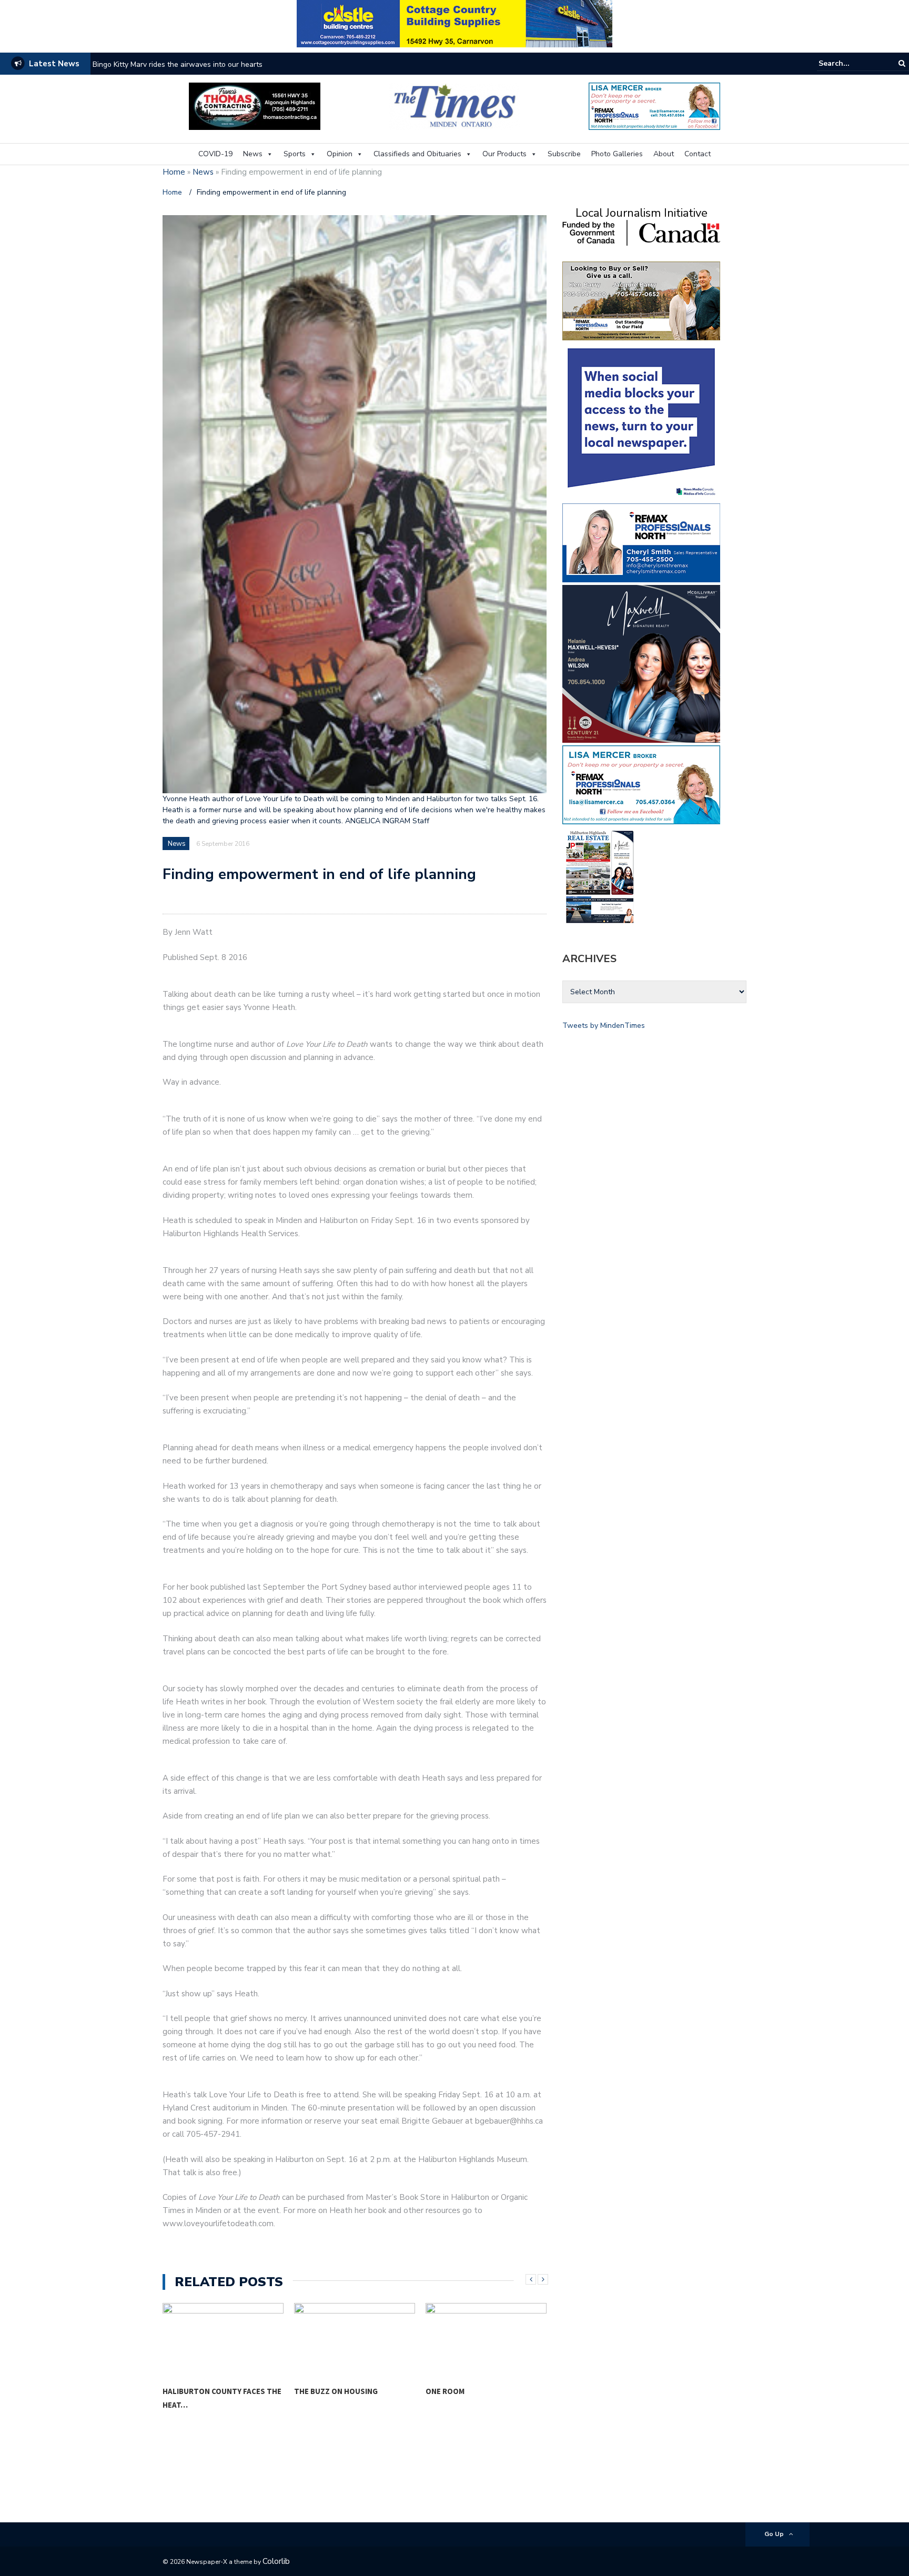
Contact (698, 154)
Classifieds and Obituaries (417, 154)
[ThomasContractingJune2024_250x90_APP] (255, 105)
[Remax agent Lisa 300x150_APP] (641, 784)
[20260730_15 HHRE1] (600, 876)
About (664, 154)
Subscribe (564, 154)
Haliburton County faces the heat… (222, 2398)
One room (445, 2391)
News (253, 154)
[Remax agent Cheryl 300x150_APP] (641, 542)
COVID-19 (215, 154)
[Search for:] (851, 63)
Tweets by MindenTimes (604, 1026)
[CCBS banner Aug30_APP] (454, 23)
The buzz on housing (336, 2391)
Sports (295, 154)
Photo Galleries (617, 154)
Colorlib (276, 2561)
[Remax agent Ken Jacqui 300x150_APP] (641, 300)
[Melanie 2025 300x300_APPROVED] (641, 663)
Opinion (340, 154)
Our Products (504, 154)
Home (174, 172)
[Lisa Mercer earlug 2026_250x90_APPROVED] (654, 105)
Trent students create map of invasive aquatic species (184, 64)
